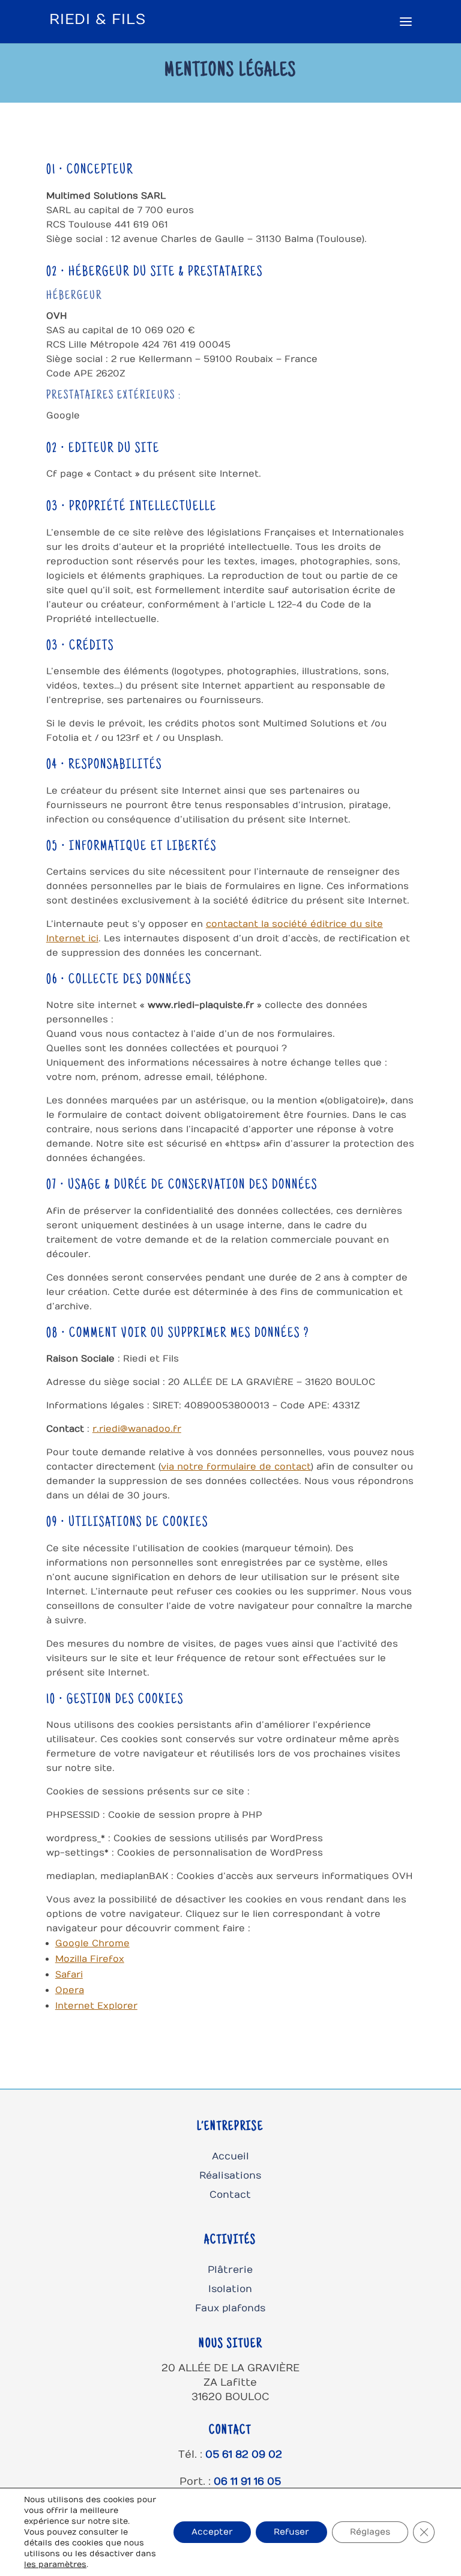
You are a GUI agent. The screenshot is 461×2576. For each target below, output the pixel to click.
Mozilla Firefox (90, 1959)
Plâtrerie (230, 2270)
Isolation (230, 2289)
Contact (230, 2195)
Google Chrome (92, 1943)
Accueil (230, 2156)
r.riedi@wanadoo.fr (137, 1429)
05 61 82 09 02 (244, 2455)
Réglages (370, 2532)
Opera (70, 1990)
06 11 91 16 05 (247, 2482)
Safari (69, 1974)
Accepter (212, 2532)
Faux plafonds (230, 2308)
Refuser (291, 2532)
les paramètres (55, 2565)
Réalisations (230, 2176)
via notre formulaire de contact (236, 1467)
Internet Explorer (96, 2006)
